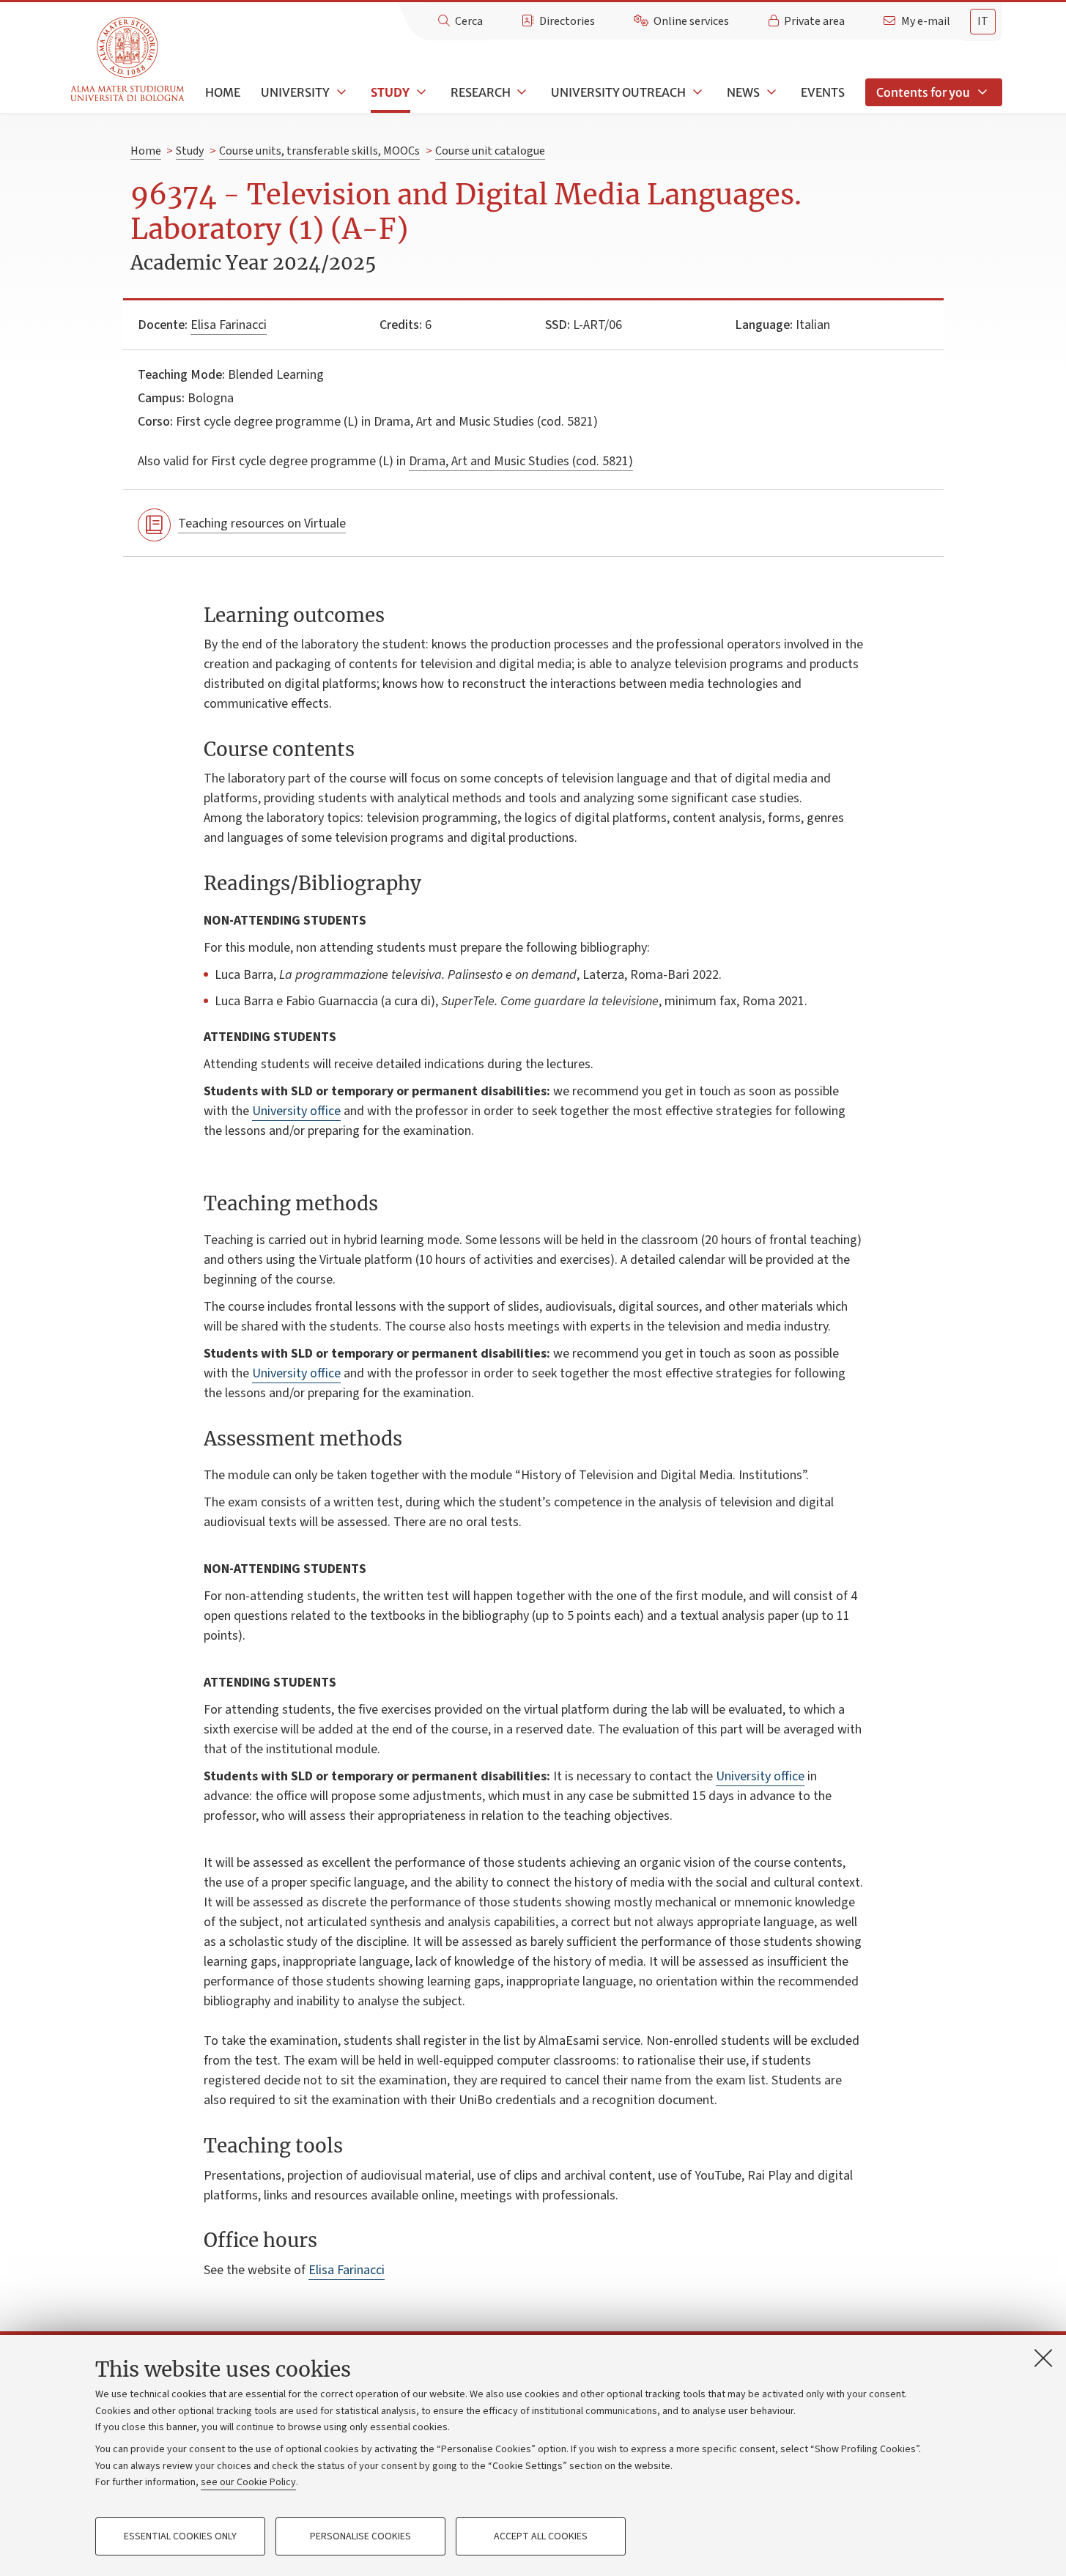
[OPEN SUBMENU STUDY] (420, 92)
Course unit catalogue (490, 151)
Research (481, 92)
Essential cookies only (180, 2536)
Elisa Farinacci (229, 325)
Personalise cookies (360, 2536)
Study (390, 92)
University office (296, 1111)
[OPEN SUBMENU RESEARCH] (521, 92)
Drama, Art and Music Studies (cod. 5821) (521, 461)
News (743, 92)
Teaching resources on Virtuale (262, 523)
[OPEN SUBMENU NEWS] (770, 92)
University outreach (618, 92)
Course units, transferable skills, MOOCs (319, 151)
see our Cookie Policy (248, 2482)
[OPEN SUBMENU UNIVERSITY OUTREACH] (696, 92)
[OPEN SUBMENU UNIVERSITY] (340, 92)
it (983, 21)
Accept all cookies (541, 2536)
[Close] (1043, 2358)
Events (823, 92)
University (295, 92)
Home (223, 92)
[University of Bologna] (129, 60)
